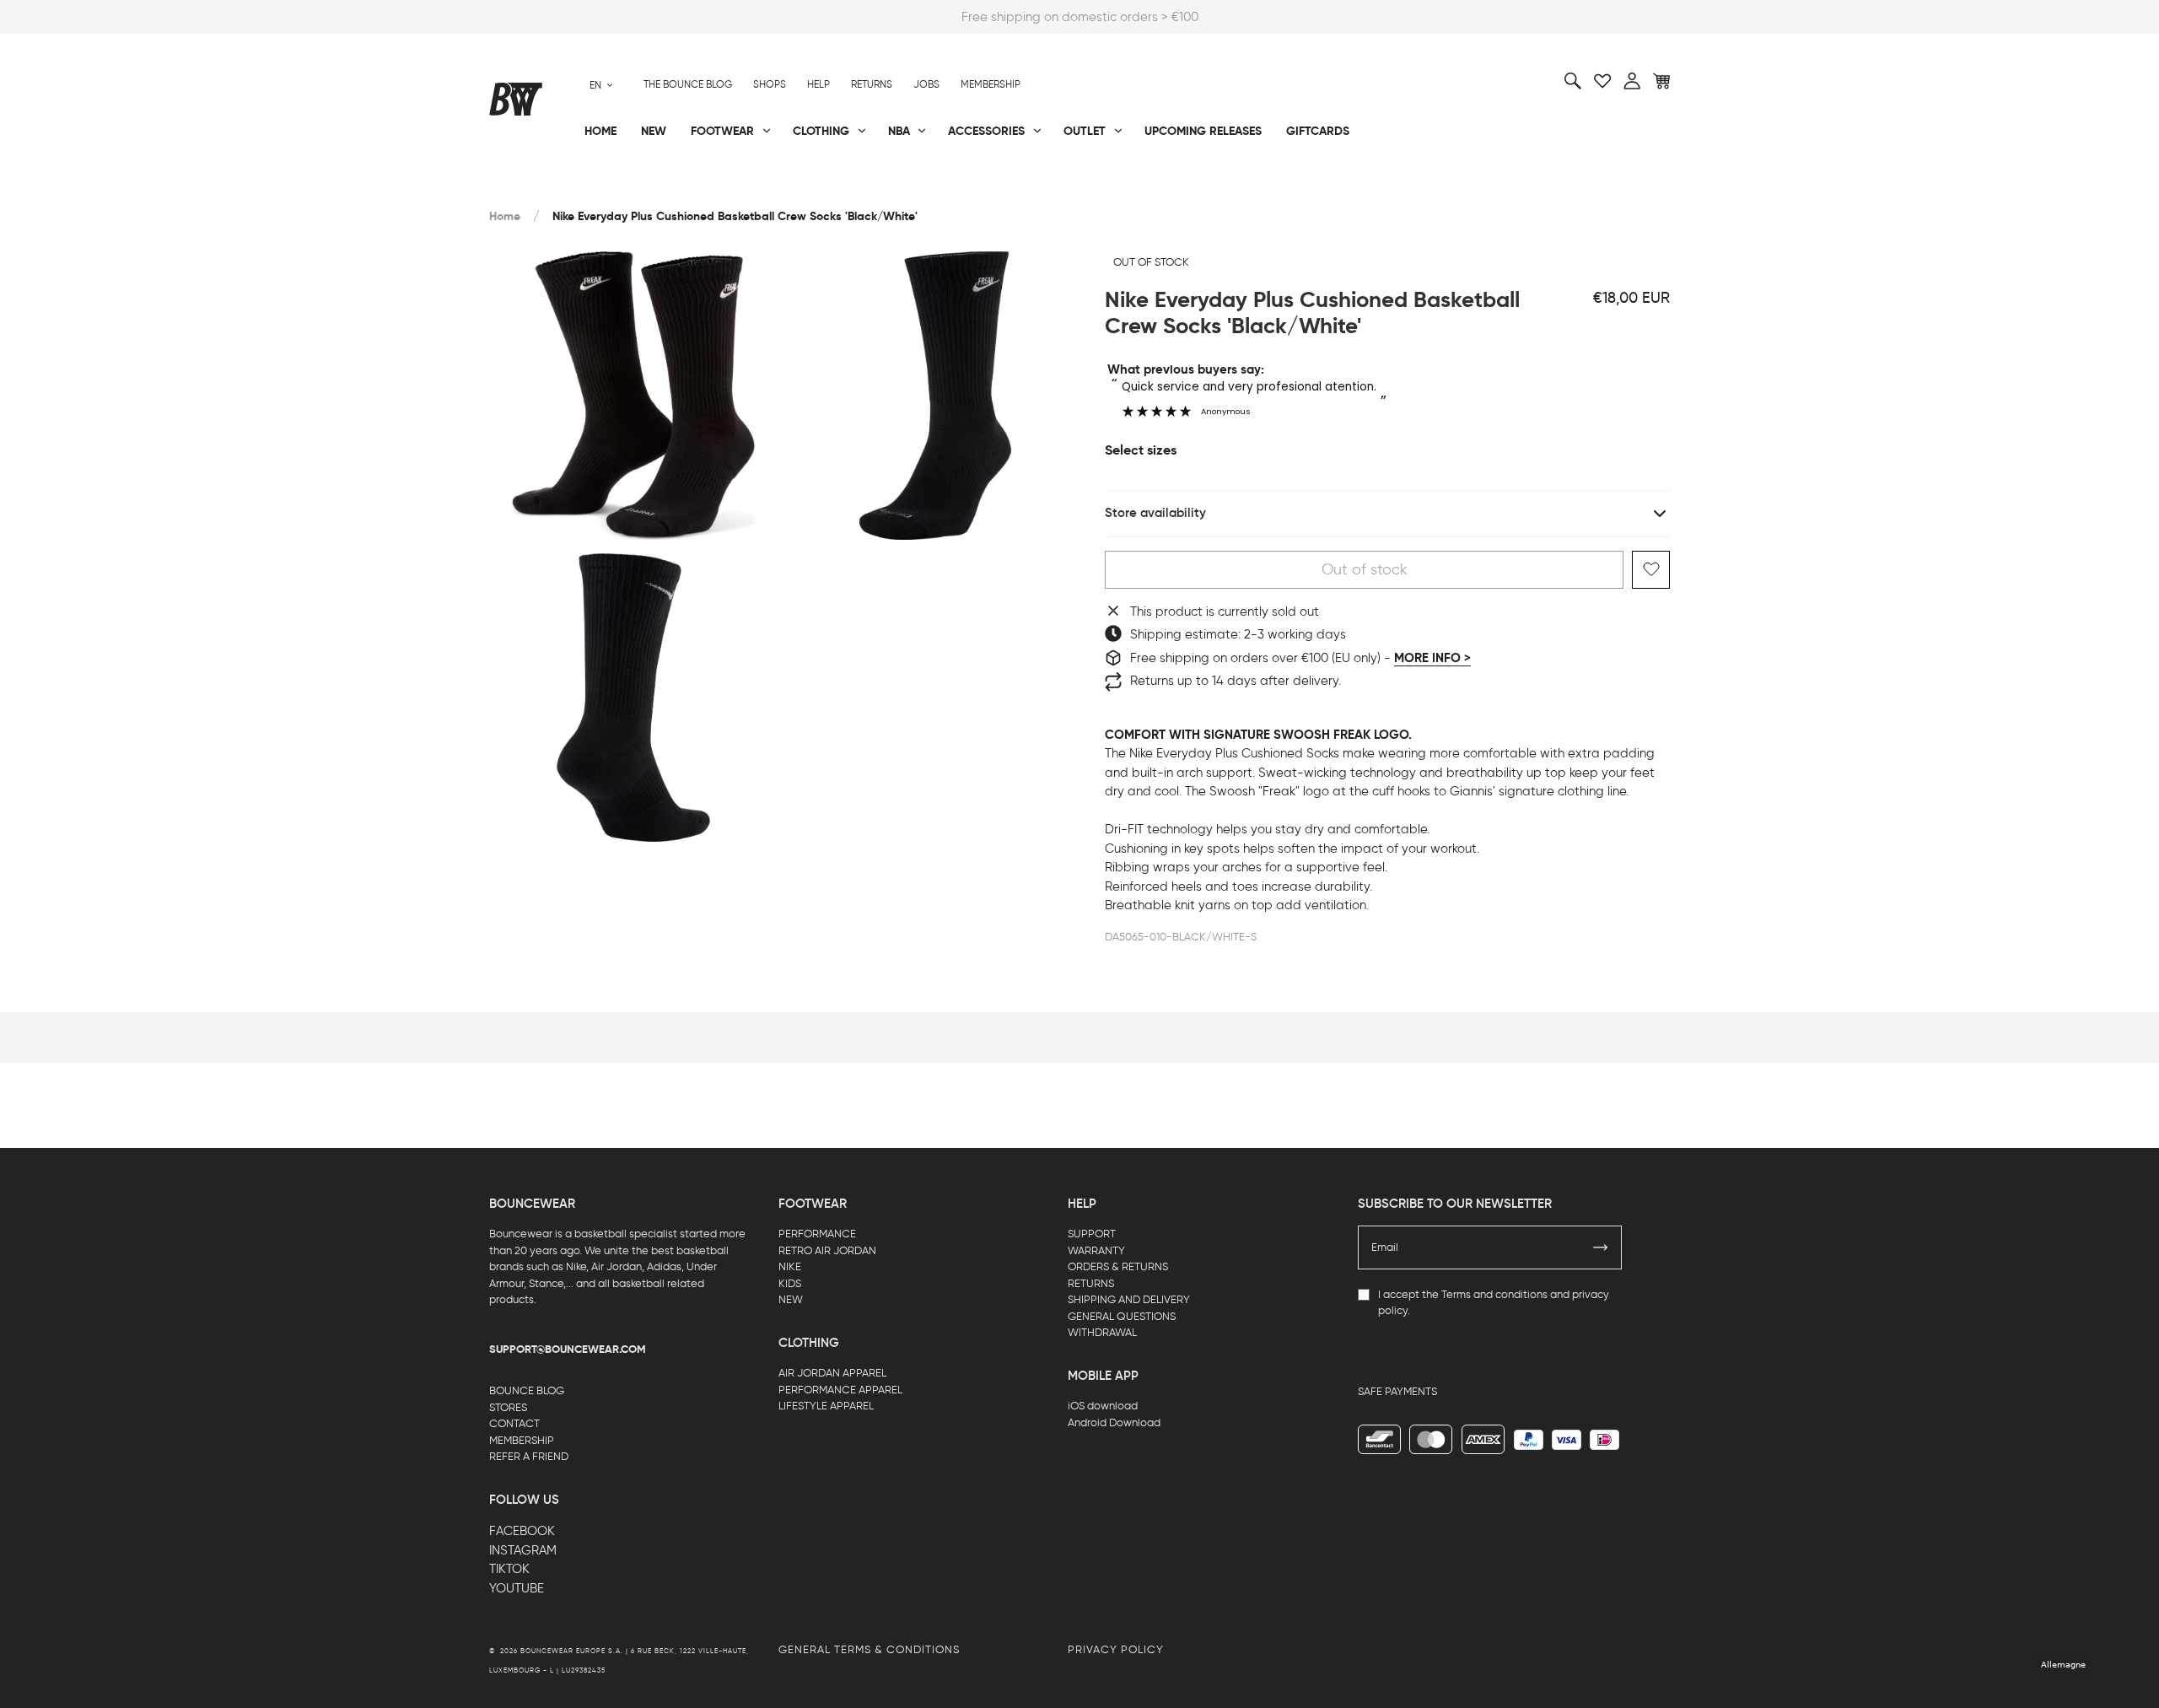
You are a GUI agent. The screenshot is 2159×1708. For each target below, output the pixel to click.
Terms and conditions (1494, 1294)
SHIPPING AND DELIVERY (1129, 1299)
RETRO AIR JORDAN (827, 1250)
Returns (872, 84)
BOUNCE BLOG (527, 1390)
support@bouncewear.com (568, 1350)
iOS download (1103, 1406)
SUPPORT (1092, 1234)
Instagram (523, 1550)
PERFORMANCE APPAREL (840, 1390)
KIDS (790, 1283)
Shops (770, 84)
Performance (530, 186)
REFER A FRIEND (529, 1456)
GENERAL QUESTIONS (1122, 1316)
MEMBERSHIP (522, 1440)
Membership (991, 84)
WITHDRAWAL (1102, 1332)
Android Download (1114, 1422)
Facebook (522, 1531)
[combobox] (601, 85)
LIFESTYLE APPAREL (826, 1406)
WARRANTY (1096, 1250)
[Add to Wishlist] (1651, 570)
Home (505, 216)
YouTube (517, 1588)
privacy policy (1116, 1649)
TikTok (509, 1569)
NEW (791, 1299)
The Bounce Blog (688, 84)
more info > (1432, 658)
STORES (508, 1407)
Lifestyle (910, 186)
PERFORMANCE (817, 1234)
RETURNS (1091, 1283)
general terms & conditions (869, 1649)
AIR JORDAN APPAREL (832, 1373)
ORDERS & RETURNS (1118, 1266)
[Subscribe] (1601, 1247)
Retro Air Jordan (740, 186)
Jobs (926, 84)
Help (818, 84)
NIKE (790, 1266)
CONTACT (514, 1423)
